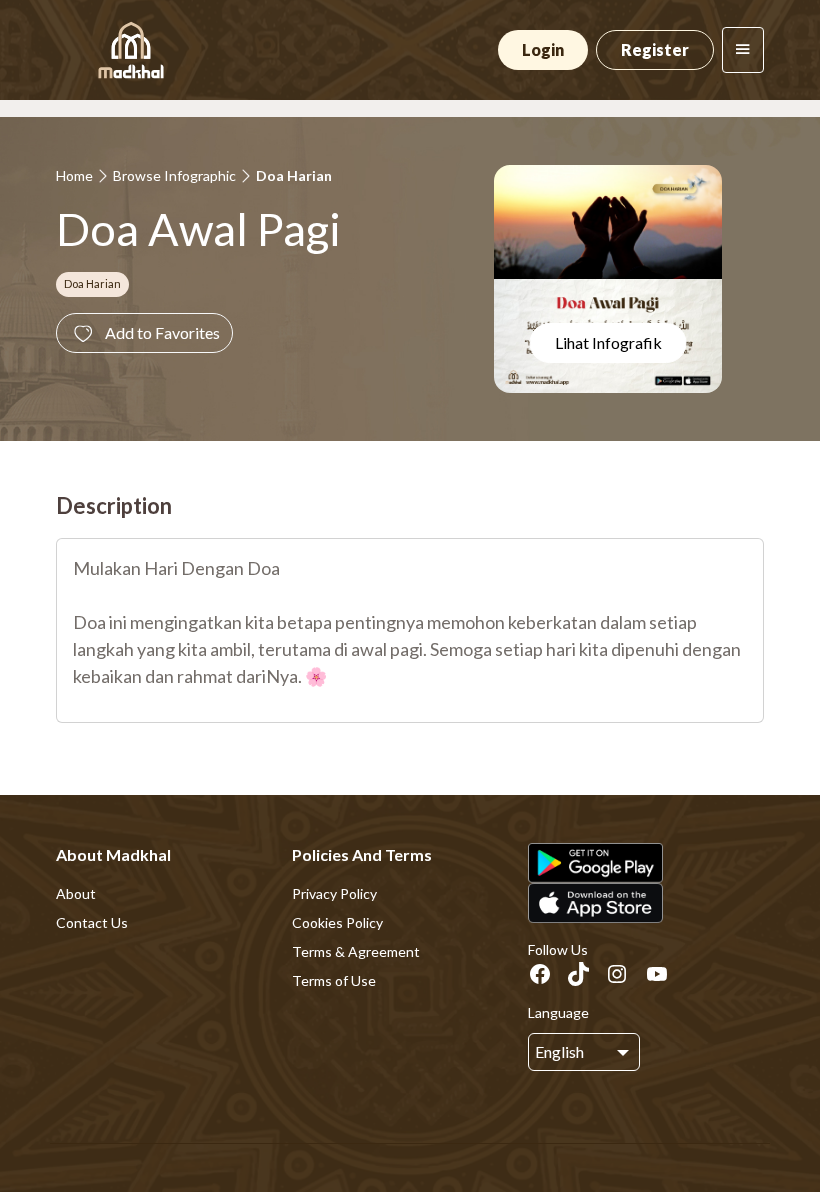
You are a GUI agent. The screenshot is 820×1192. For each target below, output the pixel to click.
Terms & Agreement (356, 951)
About (76, 893)
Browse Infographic (174, 175)
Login (543, 49)
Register (655, 49)
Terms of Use (334, 980)
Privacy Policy (334, 893)
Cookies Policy (337, 922)
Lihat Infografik (608, 342)
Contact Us (92, 922)
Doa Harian (294, 175)
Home (74, 175)
